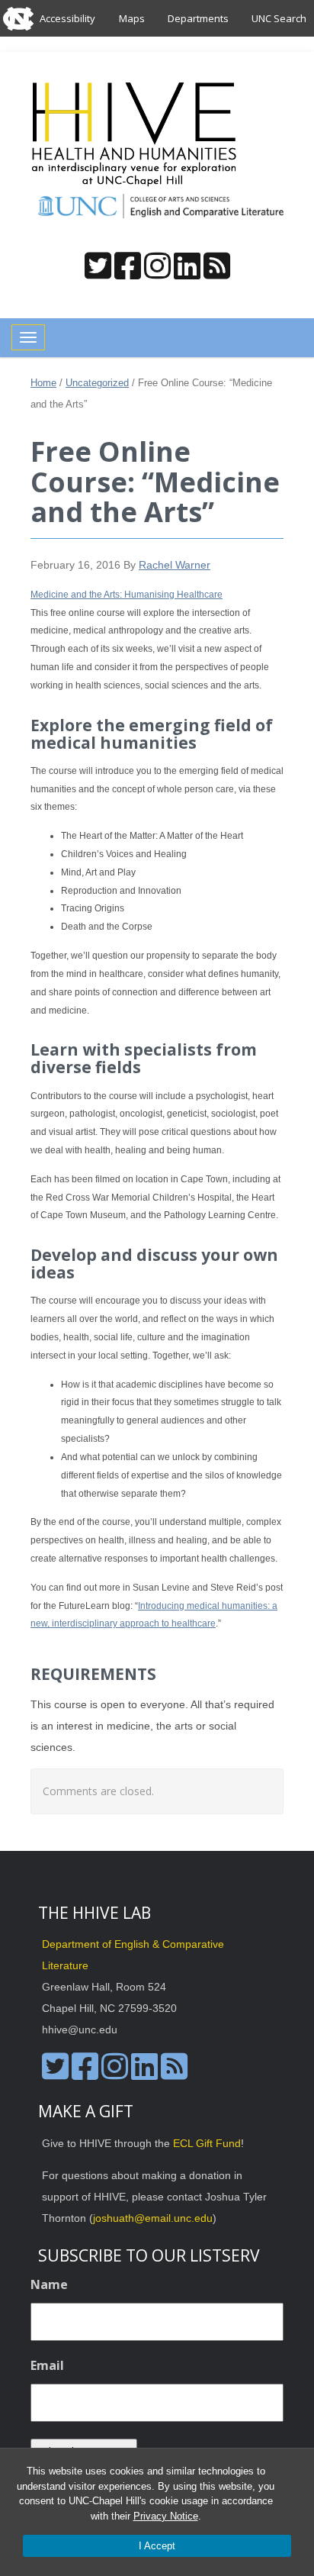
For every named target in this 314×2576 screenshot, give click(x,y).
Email (47, 2365)
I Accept (157, 2546)
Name (49, 2284)
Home (43, 383)
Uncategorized (97, 383)
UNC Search (279, 18)
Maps (132, 18)
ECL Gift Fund (207, 2143)
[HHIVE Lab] (136, 134)
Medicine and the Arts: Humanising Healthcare (127, 595)
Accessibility (67, 18)
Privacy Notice (166, 2516)
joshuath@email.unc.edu (153, 2218)
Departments (198, 18)
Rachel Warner (175, 565)
